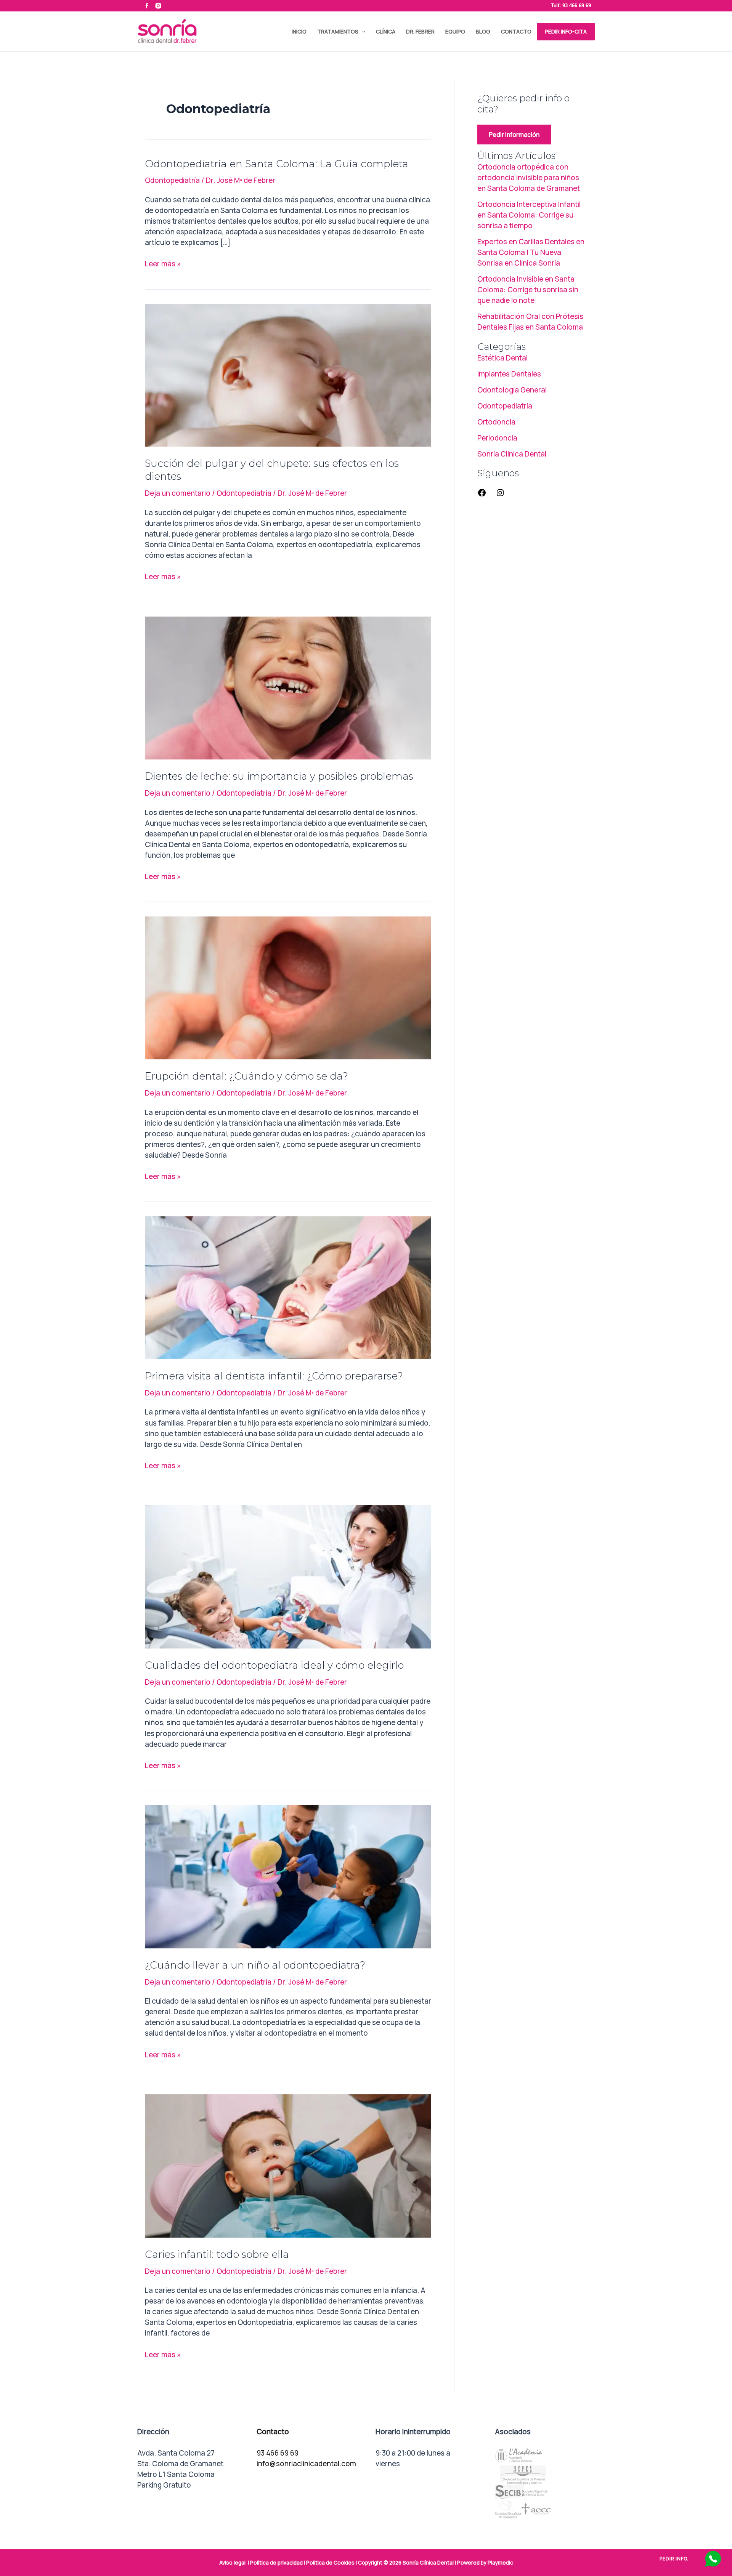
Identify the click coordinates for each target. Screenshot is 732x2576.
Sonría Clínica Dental (512, 454)
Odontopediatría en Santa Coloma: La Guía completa (277, 164)
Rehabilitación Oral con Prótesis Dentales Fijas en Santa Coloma (530, 322)
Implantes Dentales (509, 374)
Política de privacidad (276, 2563)
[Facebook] (482, 495)
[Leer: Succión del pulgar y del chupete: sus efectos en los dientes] (288, 375)
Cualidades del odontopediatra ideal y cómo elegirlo (274, 1665)
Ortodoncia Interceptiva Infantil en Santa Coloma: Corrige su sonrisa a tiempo (529, 215)
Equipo (455, 31)
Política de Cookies (330, 2563)
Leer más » (163, 264)
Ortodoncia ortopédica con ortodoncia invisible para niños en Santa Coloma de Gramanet (529, 178)
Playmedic (500, 2563)
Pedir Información (514, 135)
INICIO (299, 31)
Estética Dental (502, 358)
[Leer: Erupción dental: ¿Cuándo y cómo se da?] (288, 987)
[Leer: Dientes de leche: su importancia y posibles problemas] (288, 687)
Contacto (516, 31)
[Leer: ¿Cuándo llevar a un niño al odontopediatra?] (288, 1876)
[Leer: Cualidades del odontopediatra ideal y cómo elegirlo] (288, 1576)
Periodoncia (497, 438)
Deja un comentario (178, 493)
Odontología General (512, 390)
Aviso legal (232, 2563)
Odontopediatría (172, 180)
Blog (483, 31)
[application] (362, 32)
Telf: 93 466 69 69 (571, 6)
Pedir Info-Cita (566, 31)
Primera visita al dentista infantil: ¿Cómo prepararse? (274, 1376)
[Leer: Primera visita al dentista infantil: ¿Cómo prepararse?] (288, 1287)
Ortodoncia (496, 422)
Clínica (386, 31)
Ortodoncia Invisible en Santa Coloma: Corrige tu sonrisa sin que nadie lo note (528, 290)
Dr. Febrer (420, 31)
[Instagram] (500, 495)
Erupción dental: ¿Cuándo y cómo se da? (246, 1076)
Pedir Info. (674, 2559)
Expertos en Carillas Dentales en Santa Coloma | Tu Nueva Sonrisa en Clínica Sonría (531, 252)
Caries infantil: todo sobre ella (217, 2254)
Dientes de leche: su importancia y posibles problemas (279, 776)
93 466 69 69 (278, 2453)
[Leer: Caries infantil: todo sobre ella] (288, 2165)
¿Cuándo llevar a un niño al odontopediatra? (255, 1965)
